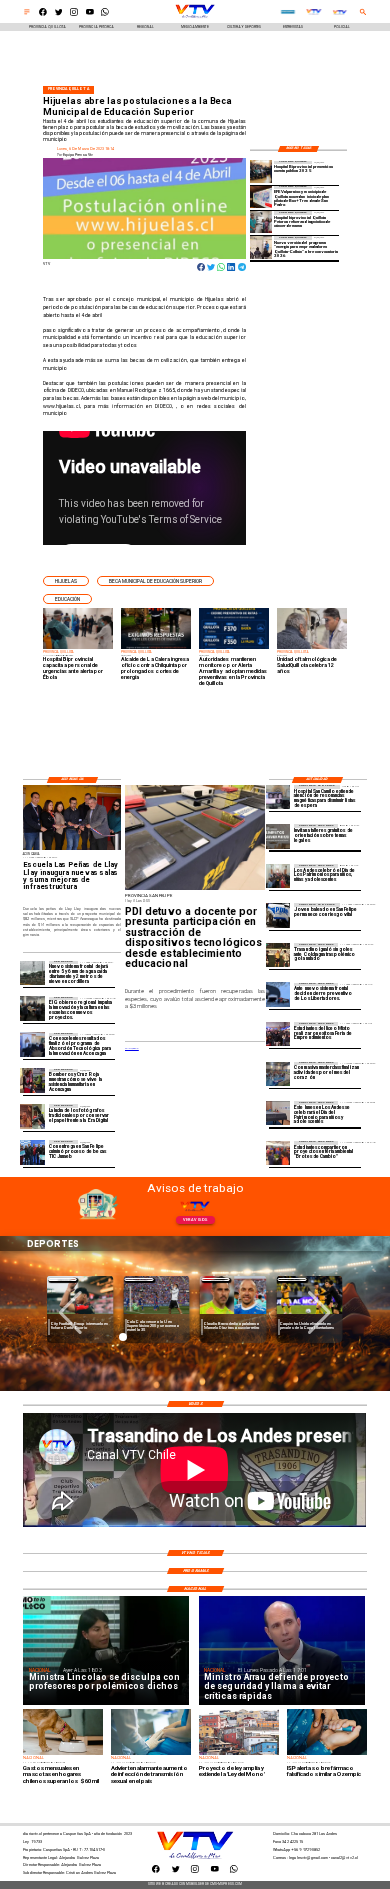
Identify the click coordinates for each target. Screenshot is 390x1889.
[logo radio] (287, 12)
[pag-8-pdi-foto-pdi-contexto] (278, 915)
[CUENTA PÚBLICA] (261, 172)
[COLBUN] (261, 247)
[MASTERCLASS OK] (278, 1074)
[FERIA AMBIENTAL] (278, 1153)
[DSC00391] (32, 1009)
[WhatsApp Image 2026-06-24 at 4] (261, 197)
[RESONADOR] (278, 797)
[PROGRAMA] (32, 1045)
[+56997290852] (105, 15)
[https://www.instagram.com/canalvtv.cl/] (74, 15)
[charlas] (278, 836)
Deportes (62, 1279)
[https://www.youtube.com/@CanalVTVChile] (90, 15)
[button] (66, 581)
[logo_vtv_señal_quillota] (340, 12)
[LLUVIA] (32, 973)
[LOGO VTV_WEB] (195, 18)
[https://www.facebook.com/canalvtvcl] (43, 15)
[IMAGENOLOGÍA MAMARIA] (261, 222)
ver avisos (195, 1219)
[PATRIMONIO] (278, 1113)
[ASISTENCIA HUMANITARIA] (32, 1081)
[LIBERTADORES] (278, 995)
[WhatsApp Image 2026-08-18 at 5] (32, 1152)
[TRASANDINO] (278, 955)
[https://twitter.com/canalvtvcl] (59, 15)
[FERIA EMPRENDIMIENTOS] (278, 1034)
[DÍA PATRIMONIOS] (278, 876)
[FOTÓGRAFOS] (32, 1116)
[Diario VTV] (27, 15)
